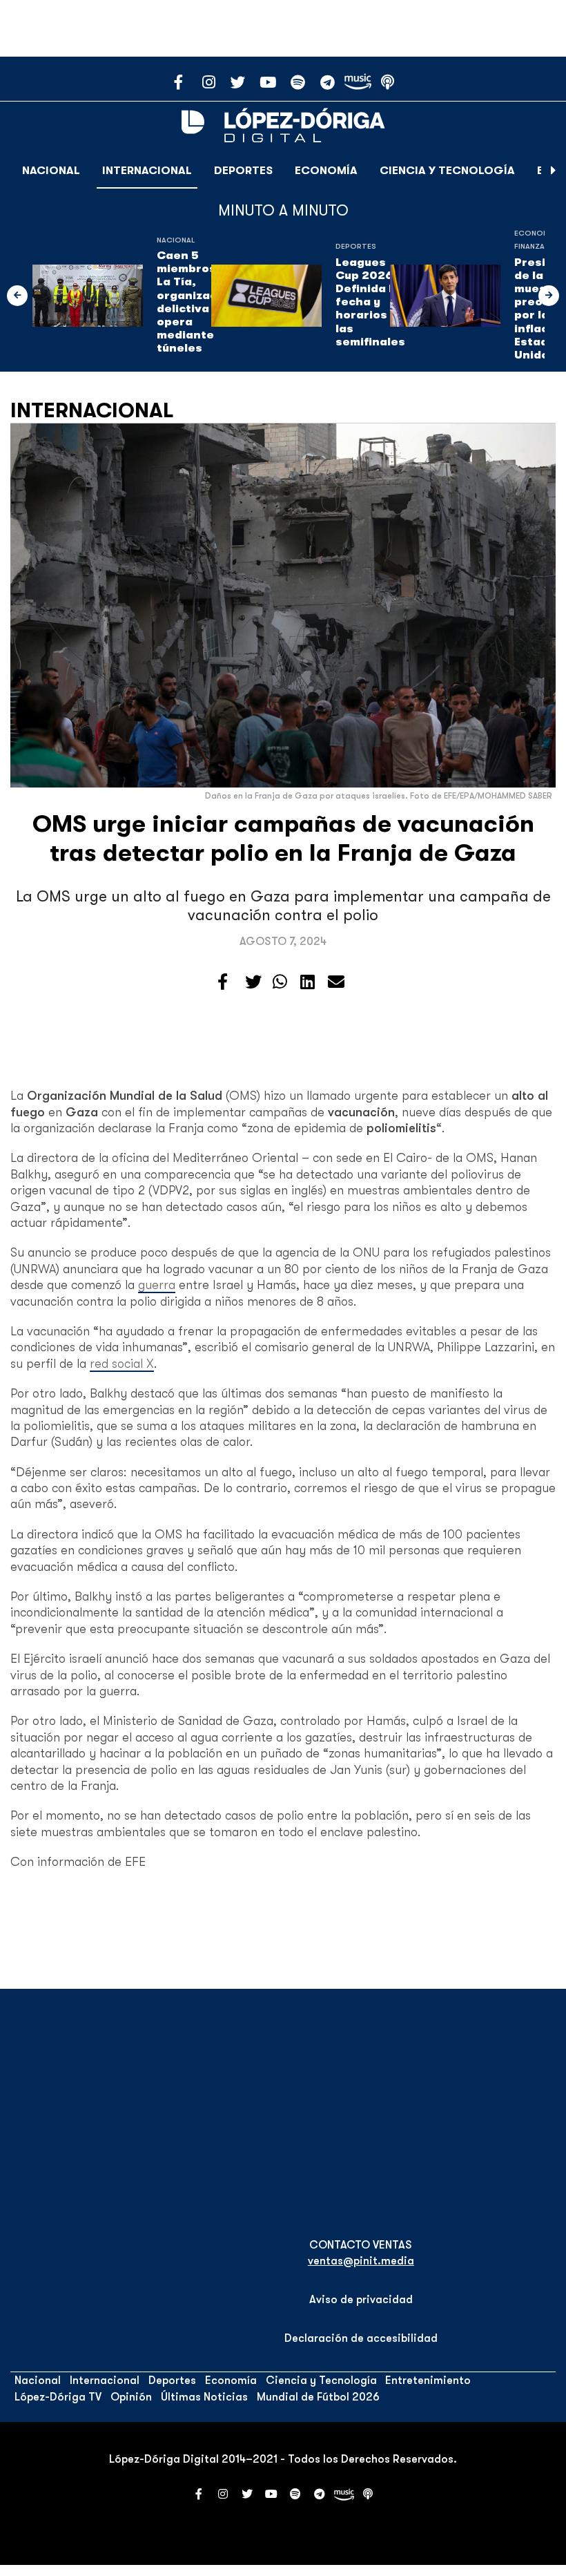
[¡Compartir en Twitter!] (253, 982)
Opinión (131, 2397)
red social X (122, 1364)
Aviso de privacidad (361, 2300)
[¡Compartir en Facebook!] (223, 982)
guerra (157, 1285)
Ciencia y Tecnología (447, 171)
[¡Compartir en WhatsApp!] (280, 982)
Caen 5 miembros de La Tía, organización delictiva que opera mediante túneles (196, 302)
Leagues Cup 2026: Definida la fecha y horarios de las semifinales (370, 302)
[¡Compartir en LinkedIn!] (308, 982)
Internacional (147, 171)
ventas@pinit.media (361, 2261)
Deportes (243, 171)
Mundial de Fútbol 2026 (318, 2397)
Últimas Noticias (204, 2397)
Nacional (51, 171)
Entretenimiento (428, 2381)
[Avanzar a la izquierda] (17, 296)
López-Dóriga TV (58, 2397)
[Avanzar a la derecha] (554, 171)
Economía (326, 171)
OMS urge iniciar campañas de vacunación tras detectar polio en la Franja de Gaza (283, 838)
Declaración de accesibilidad (361, 2338)
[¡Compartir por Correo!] (336, 982)
